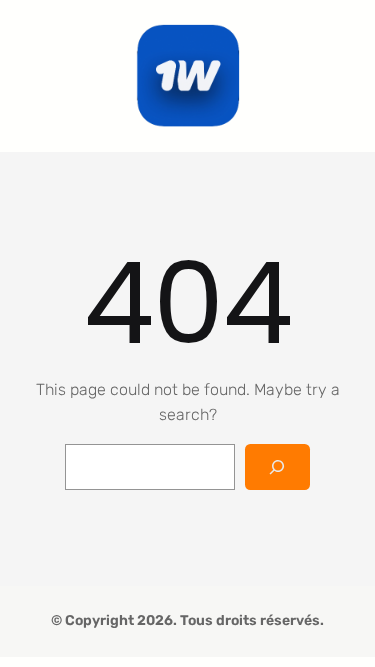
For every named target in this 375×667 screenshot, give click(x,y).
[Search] (277, 467)
